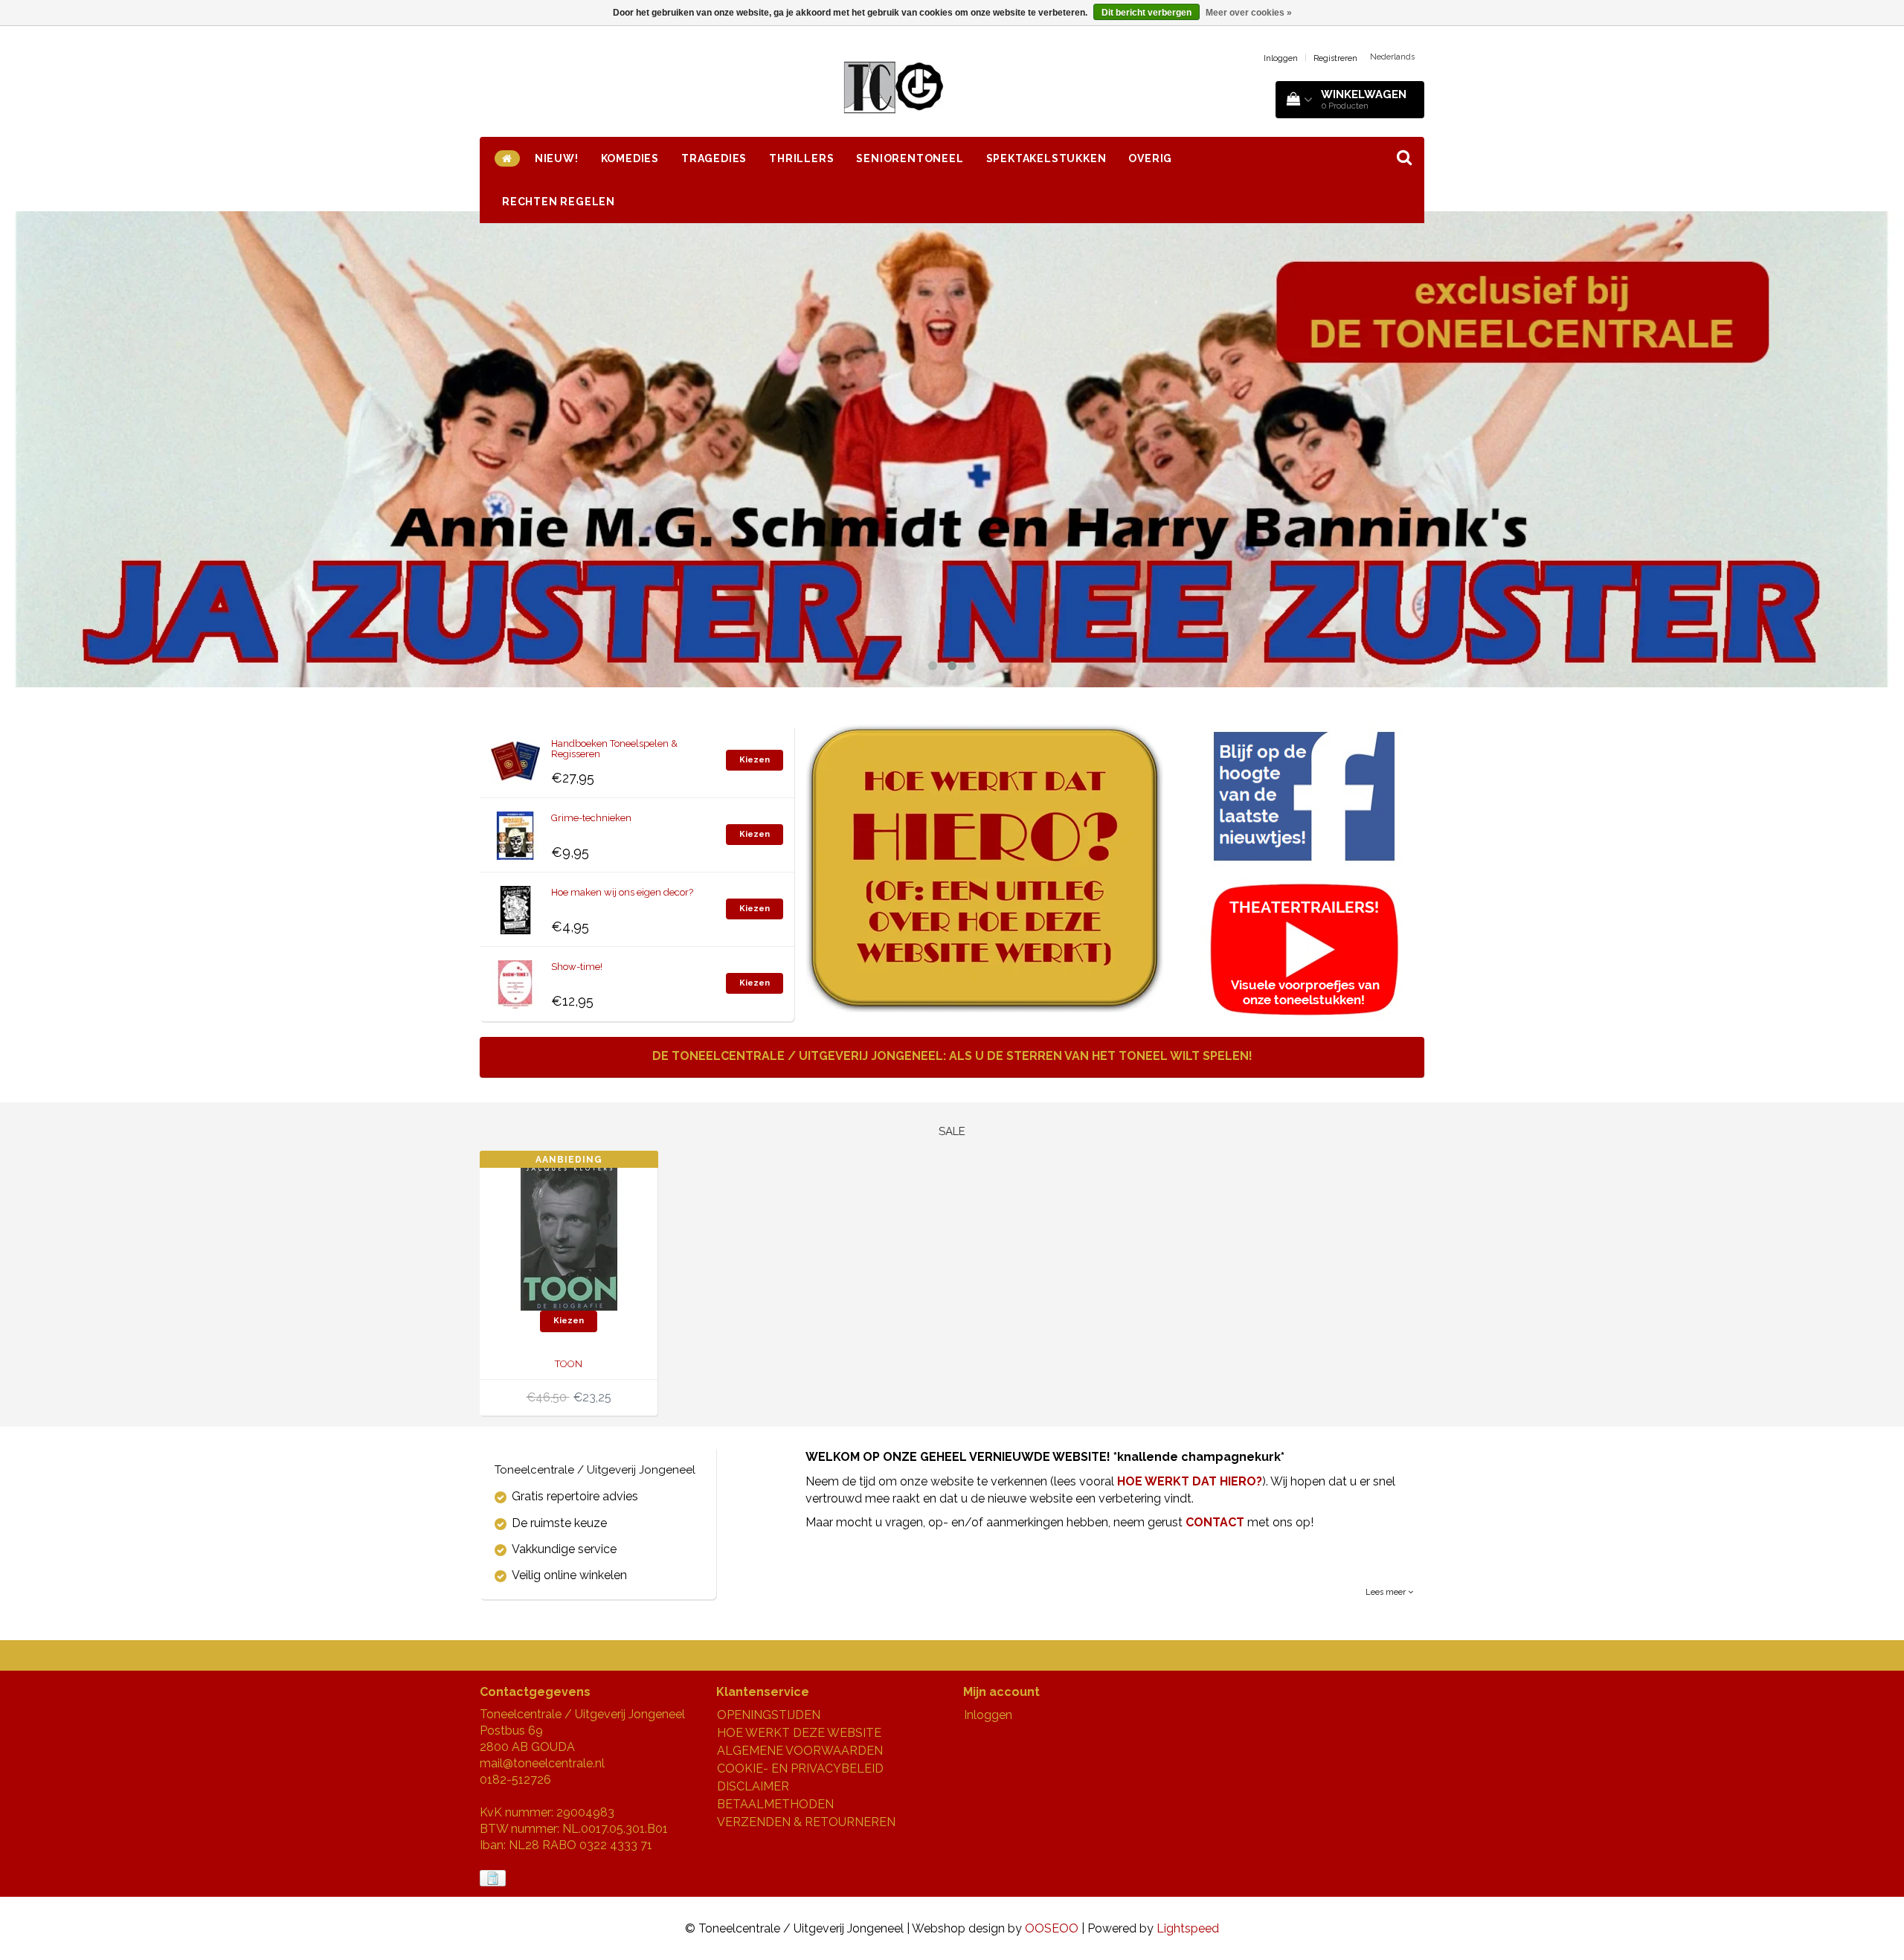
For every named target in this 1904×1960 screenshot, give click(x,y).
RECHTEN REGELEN (559, 202)
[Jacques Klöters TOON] (569, 1236)
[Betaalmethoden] (494, 1879)
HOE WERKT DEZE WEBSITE (799, 1733)
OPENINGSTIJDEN (769, 1715)
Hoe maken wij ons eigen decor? (622, 892)
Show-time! (577, 967)
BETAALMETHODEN (775, 1804)
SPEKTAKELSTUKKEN (1046, 158)
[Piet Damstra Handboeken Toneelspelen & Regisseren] (515, 758)
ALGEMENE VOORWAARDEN (800, 1751)
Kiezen (755, 760)
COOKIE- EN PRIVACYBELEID (800, 1768)
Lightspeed (1188, 1928)
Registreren (1335, 58)
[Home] (507, 158)
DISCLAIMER (753, 1786)
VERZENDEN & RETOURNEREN (806, 1822)
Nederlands (1392, 57)
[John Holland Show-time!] (515, 981)
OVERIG (1150, 158)
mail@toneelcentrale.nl (542, 1763)
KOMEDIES (630, 158)
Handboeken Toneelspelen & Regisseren (614, 749)
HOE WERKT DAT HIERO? (1190, 1481)
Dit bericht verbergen (1146, 13)
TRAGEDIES (714, 158)
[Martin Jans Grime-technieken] (515, 832)
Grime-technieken (591, 818)
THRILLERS (801, 158)
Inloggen (1281, 58)
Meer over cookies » (1249, 13)
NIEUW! (557, 158)
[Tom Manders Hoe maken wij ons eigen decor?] (515, 906)
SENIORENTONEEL (910, 158)
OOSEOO (1052, 1928)
